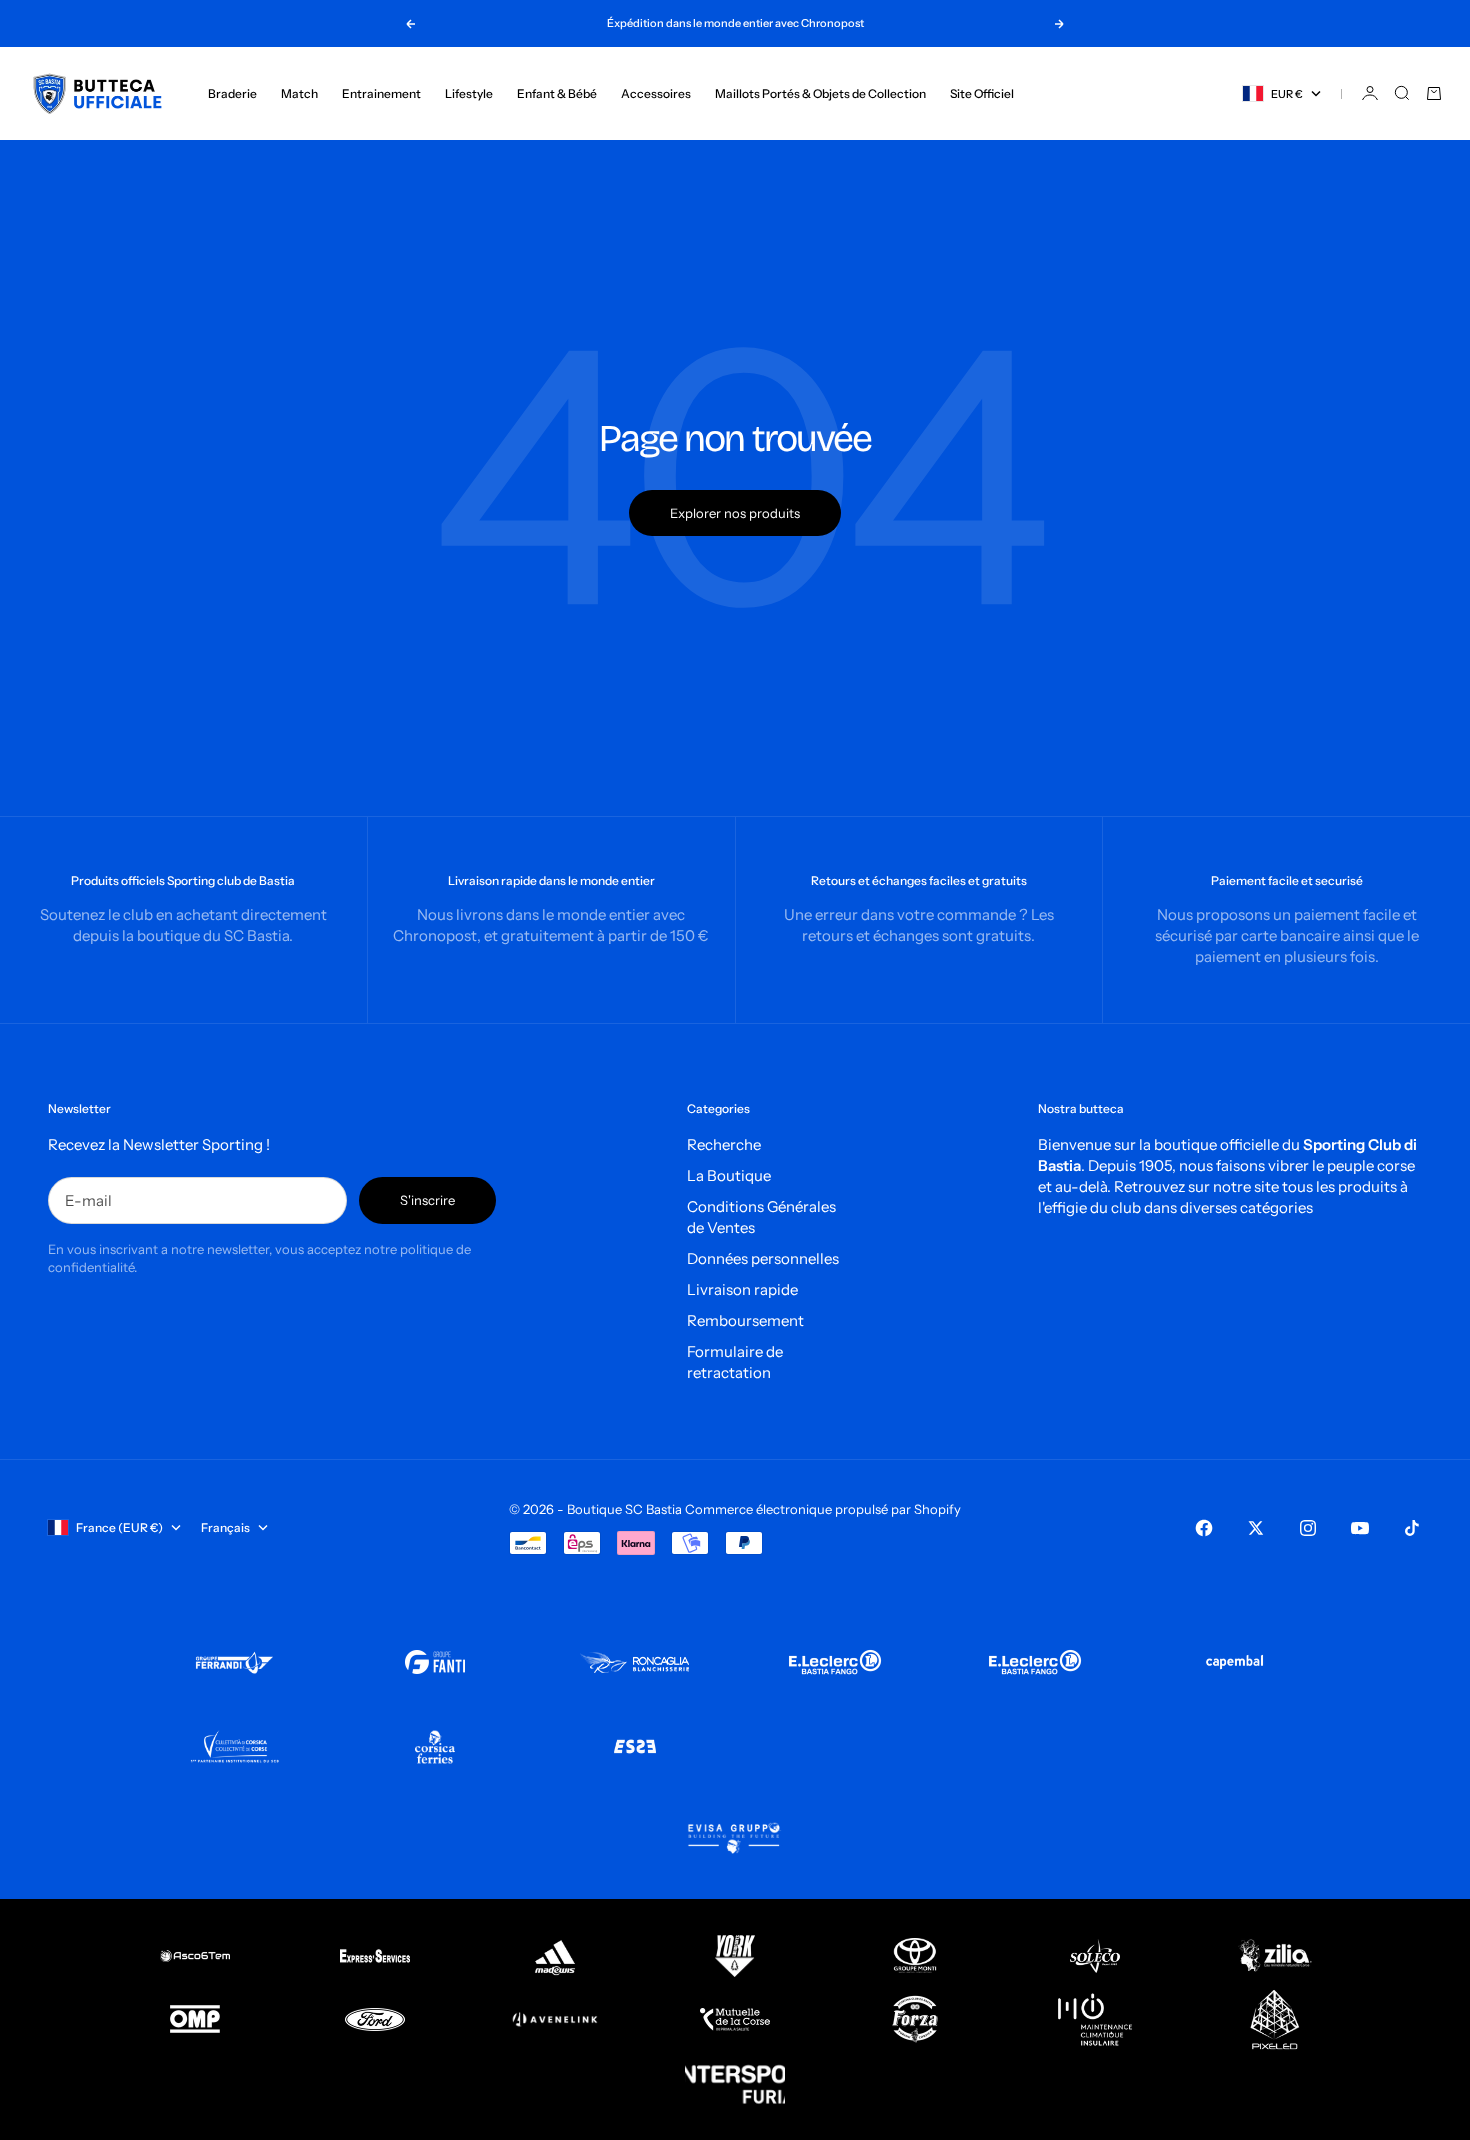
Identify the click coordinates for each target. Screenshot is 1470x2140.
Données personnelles (763, 1258)
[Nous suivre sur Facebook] (1204, 1528)
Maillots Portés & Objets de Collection (820, 93)
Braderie (232, 93)
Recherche (724, 1144)
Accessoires (656, 93)
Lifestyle (469, 93)
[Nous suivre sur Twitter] (1256, 1528)
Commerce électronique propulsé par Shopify (823, 1509)
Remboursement (745, 1320)
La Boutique (729, 1175)
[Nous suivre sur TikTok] (1412, 1528)
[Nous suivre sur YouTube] (1360, 1528)
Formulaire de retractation (735, 1362)
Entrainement (381, 93)
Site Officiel (982, 93)
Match (299, 93)
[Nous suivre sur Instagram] (1308, 1528)
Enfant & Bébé (557, 93)
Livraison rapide (742, 1289)
